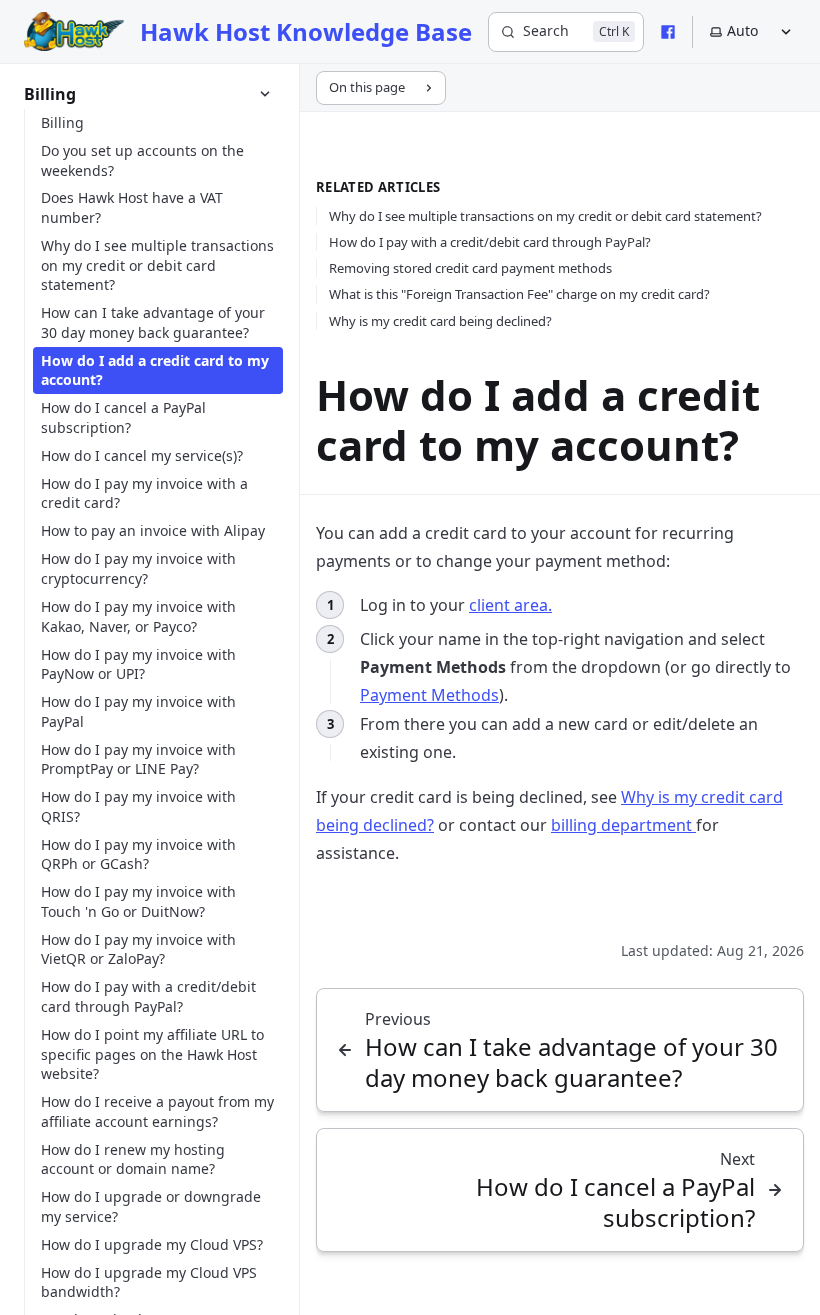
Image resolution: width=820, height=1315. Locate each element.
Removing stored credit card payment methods (470, 268)
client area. (510, 605)
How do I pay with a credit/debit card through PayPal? (490, 242)
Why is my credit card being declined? (440, 321)
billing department (623, 825)
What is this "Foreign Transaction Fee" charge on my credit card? (519, 294)
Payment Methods (429, 695)
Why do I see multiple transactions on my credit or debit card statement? (545, 216)
